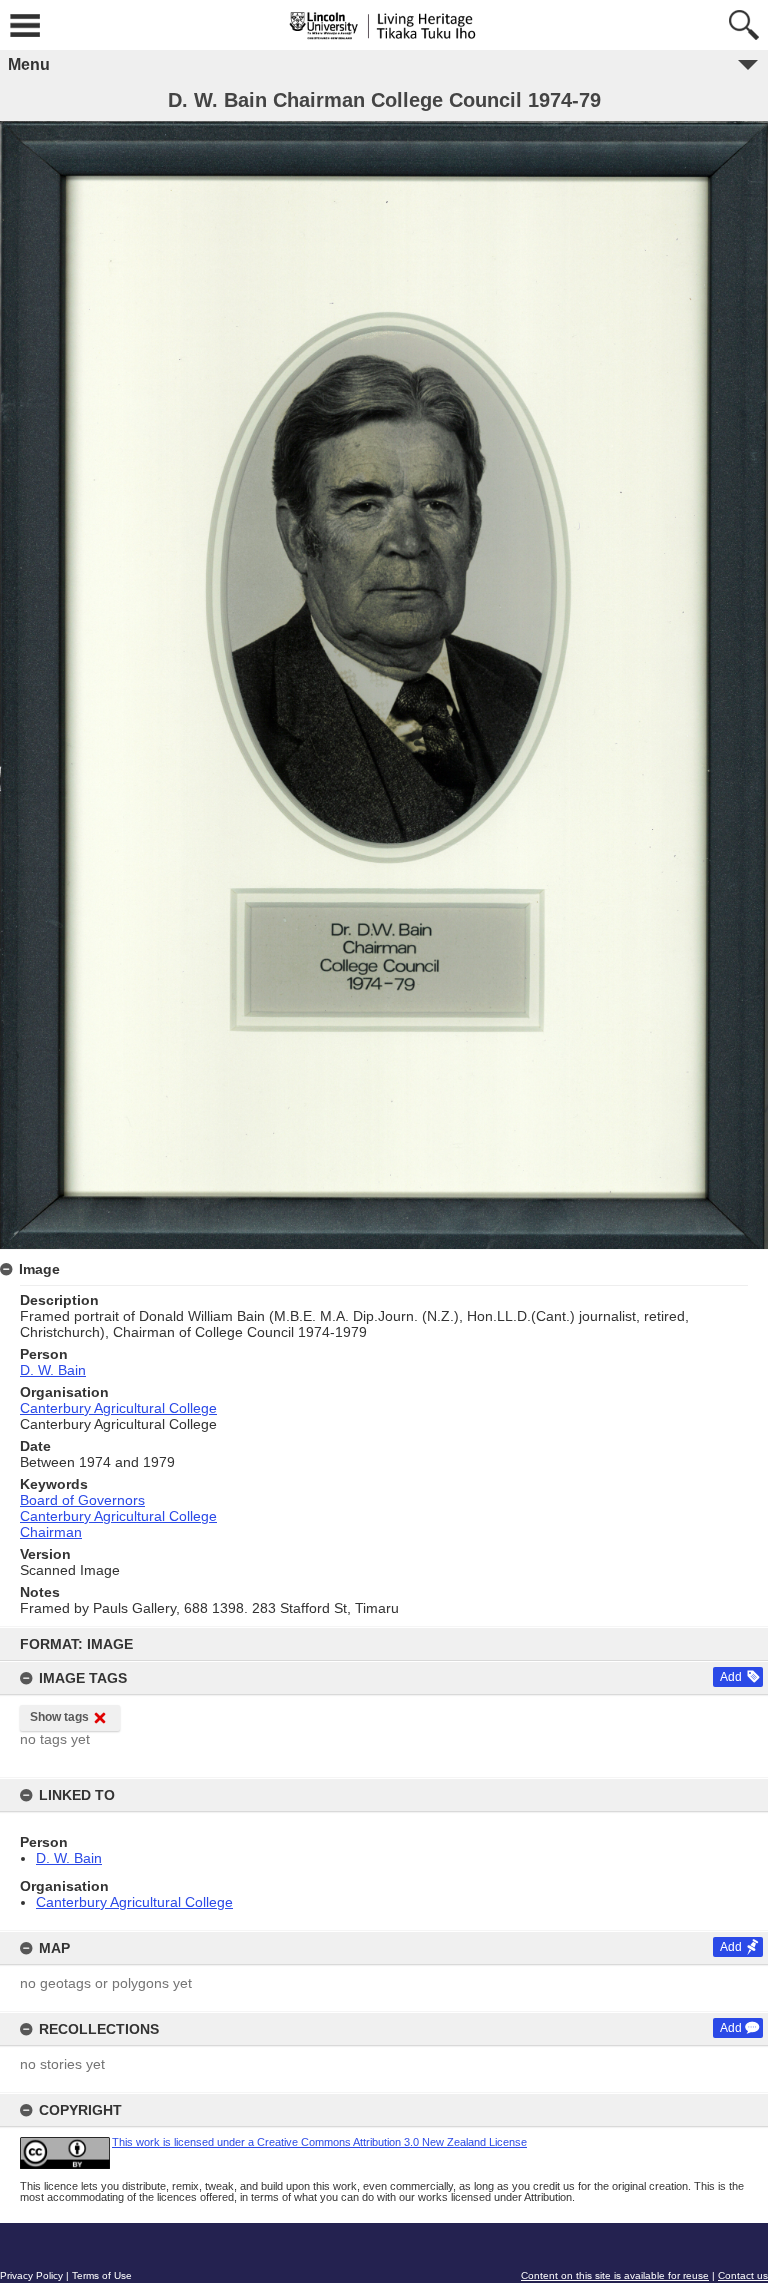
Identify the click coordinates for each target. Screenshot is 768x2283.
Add (731, 1677)
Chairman (51, 1532)
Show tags (59, 1717)
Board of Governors (82, 1500)
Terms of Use (102, 2275)
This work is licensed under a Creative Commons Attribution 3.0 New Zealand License (319, 2142)
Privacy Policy (31, 2275)
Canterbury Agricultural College (134, 1902)
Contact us (743, 2275)
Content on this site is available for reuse (615, 2275)
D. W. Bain (69, 1858)
